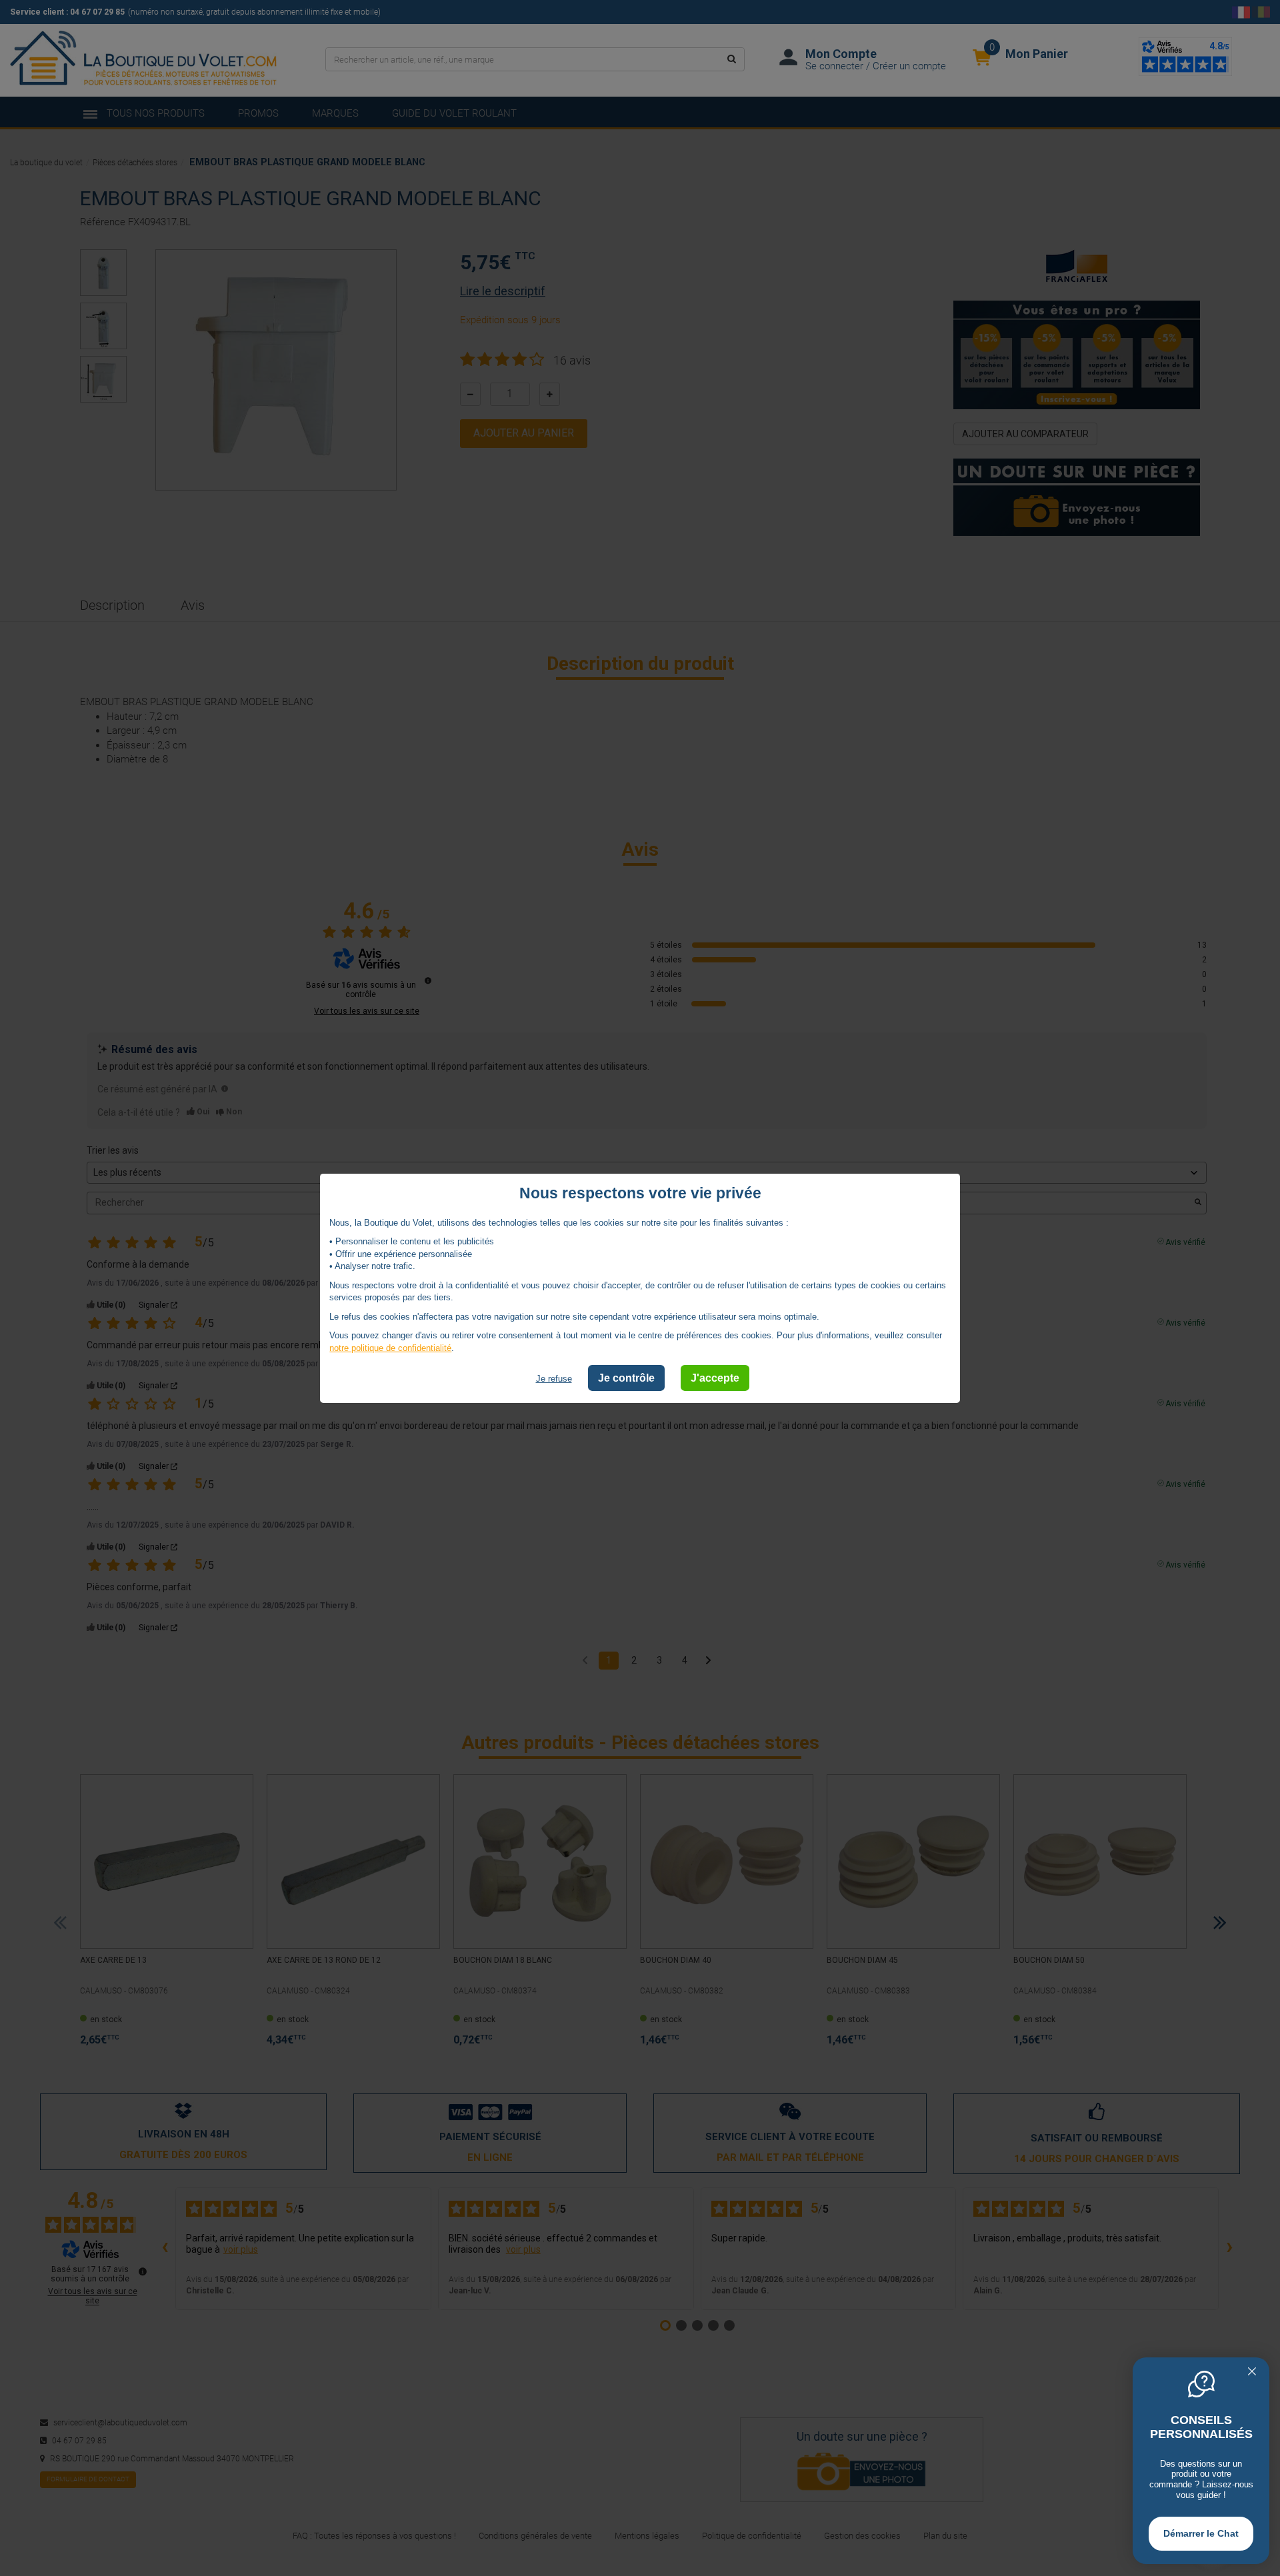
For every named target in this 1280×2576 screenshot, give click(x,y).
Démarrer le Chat (1201, 2533)
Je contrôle (626, 1377)
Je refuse (554, 1378)
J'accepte (715, 1377)
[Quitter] (1252, 2373)
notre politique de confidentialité (390, 1348)
